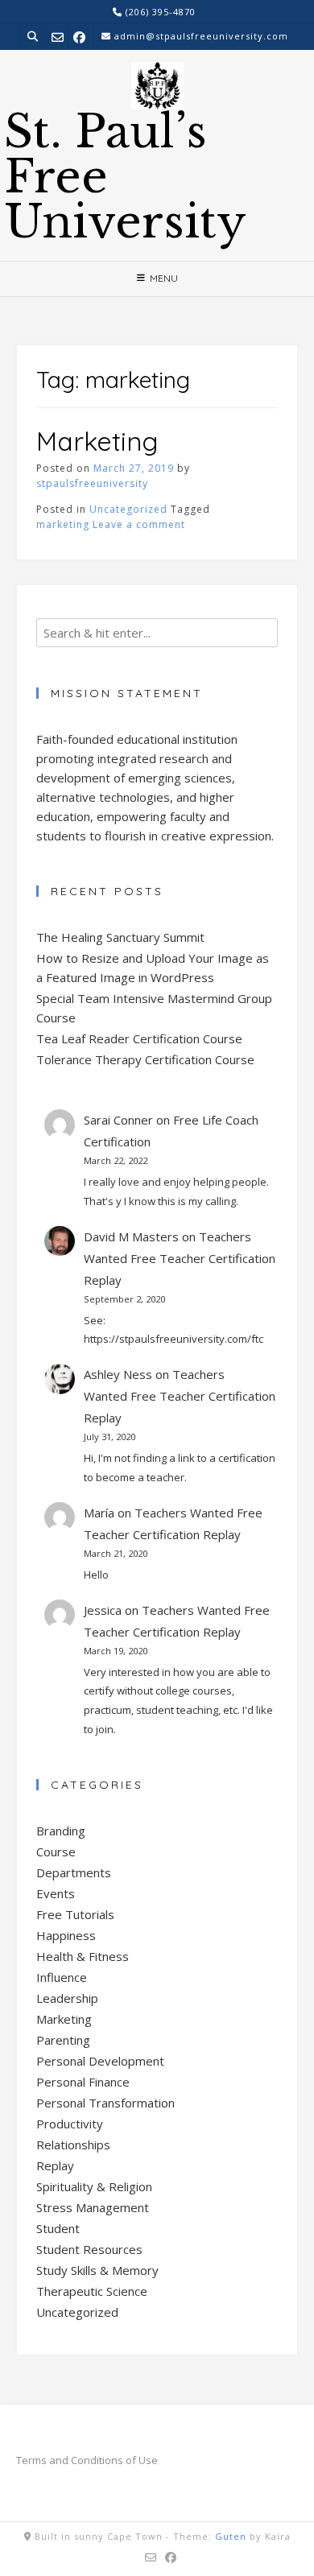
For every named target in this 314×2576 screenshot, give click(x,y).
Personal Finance (83, 2082)
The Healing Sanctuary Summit (120, 937)
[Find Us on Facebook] (79, 37)
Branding (61, 1831)
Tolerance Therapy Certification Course (145, 1059)
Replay (55, 2165)
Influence (62, 1977)
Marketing (97, 441)
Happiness (66, 1935)
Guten (231, 2536)
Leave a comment (139, 524)
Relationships (73, 2145)
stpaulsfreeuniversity (92, 483)
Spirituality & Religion (94, 2186)
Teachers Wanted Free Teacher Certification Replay (180, 1258)
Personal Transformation (105, 2103)
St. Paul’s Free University (125, 177)
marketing (63, 524)
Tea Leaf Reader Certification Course (139, 1038)
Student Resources (89, 2249)
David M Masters (131, 1236)
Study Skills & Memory (97, 2270)
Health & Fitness (83, 1956)
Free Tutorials (75, 1914)
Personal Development (100, 2061)
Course (56, 1851)
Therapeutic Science (92, 2291)
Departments (74, 1872)
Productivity (70, 2124)
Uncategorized (128, 509)
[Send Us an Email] (58, 37)
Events (56, 1893)
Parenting (63, 2040)
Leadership (67, 1998)
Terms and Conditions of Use (87, 2460)
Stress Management (93, 2207)
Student (58, 2228)
